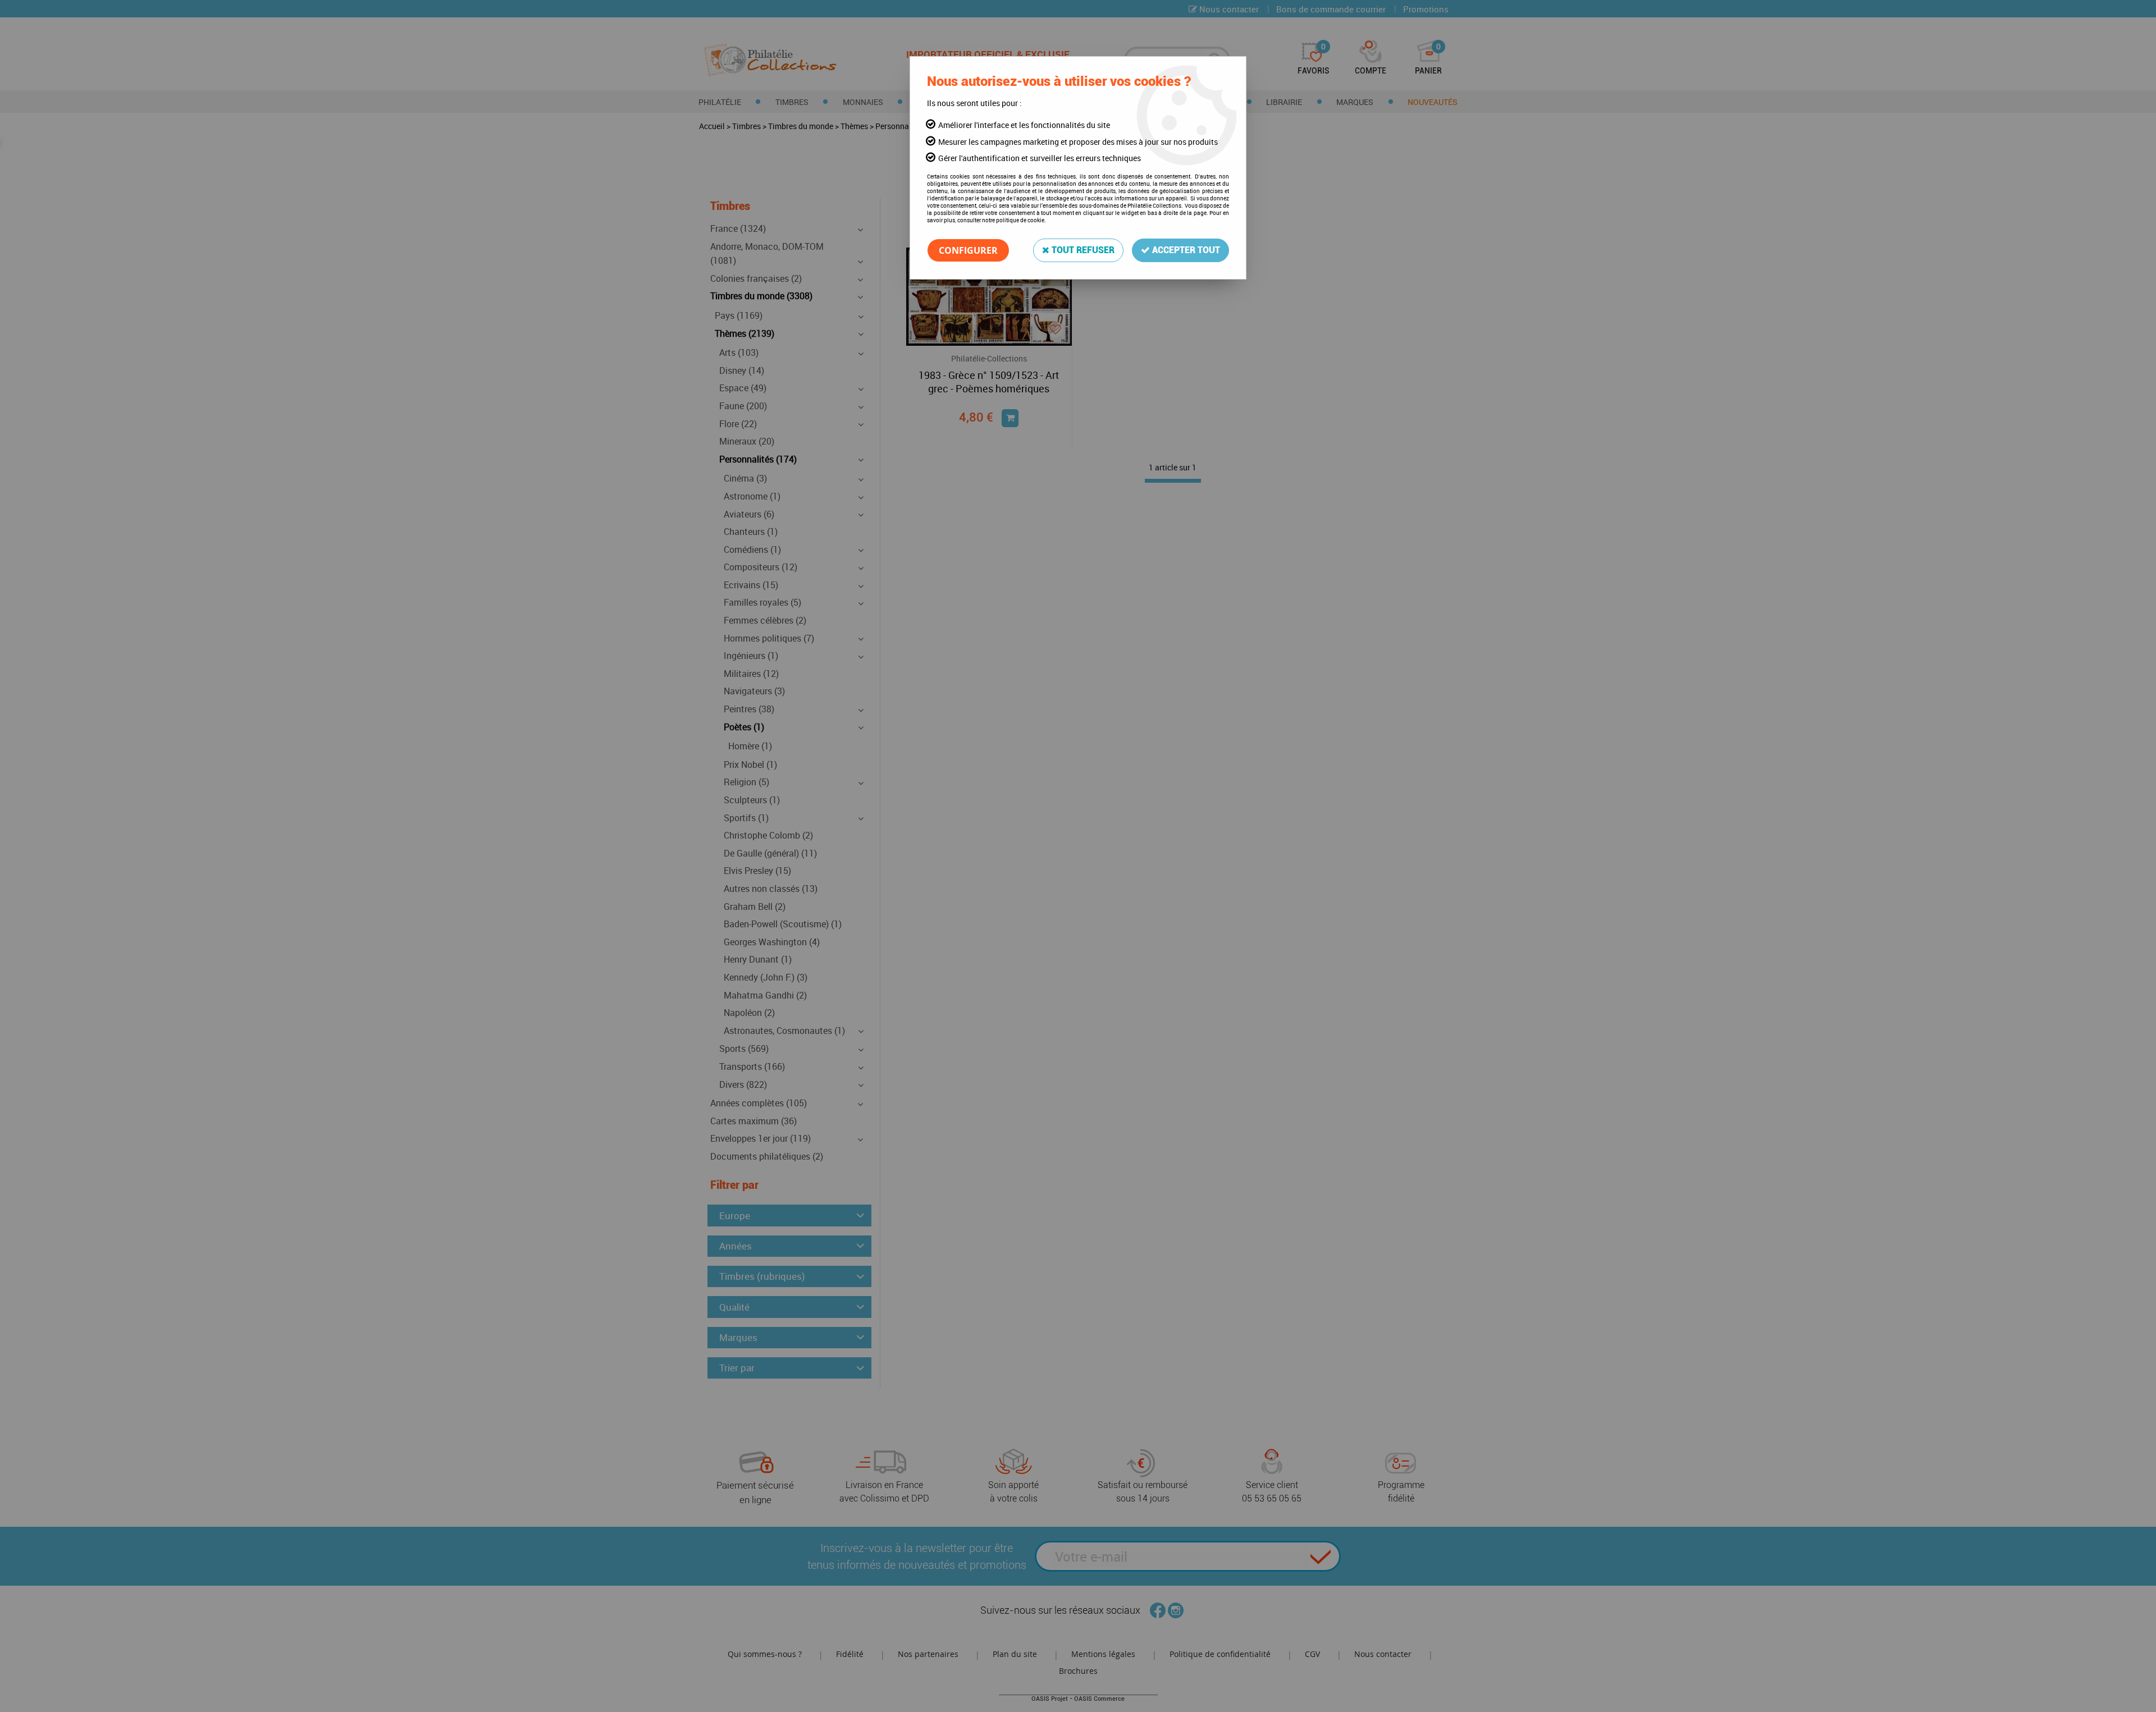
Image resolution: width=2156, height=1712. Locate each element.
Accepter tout (1185, 250)
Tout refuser (1082, 250)
